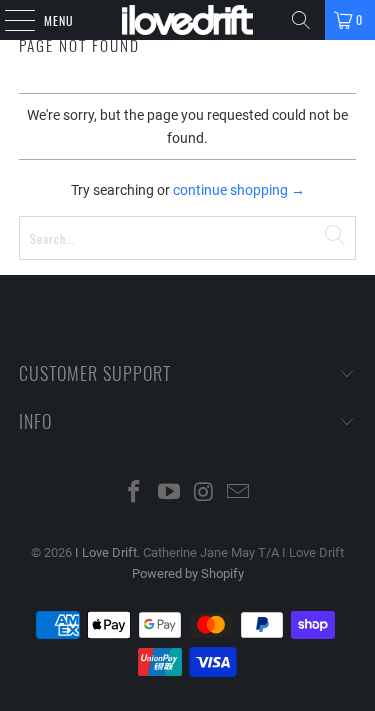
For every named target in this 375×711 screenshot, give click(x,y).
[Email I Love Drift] (239, 493)
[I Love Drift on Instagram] (204, 493)
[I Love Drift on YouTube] (169, 493)
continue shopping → (239, 190)
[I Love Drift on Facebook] (135, 493)
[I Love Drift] (188, 20)
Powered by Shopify (188, 573)
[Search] (301, 20)
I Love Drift (106, 552)
